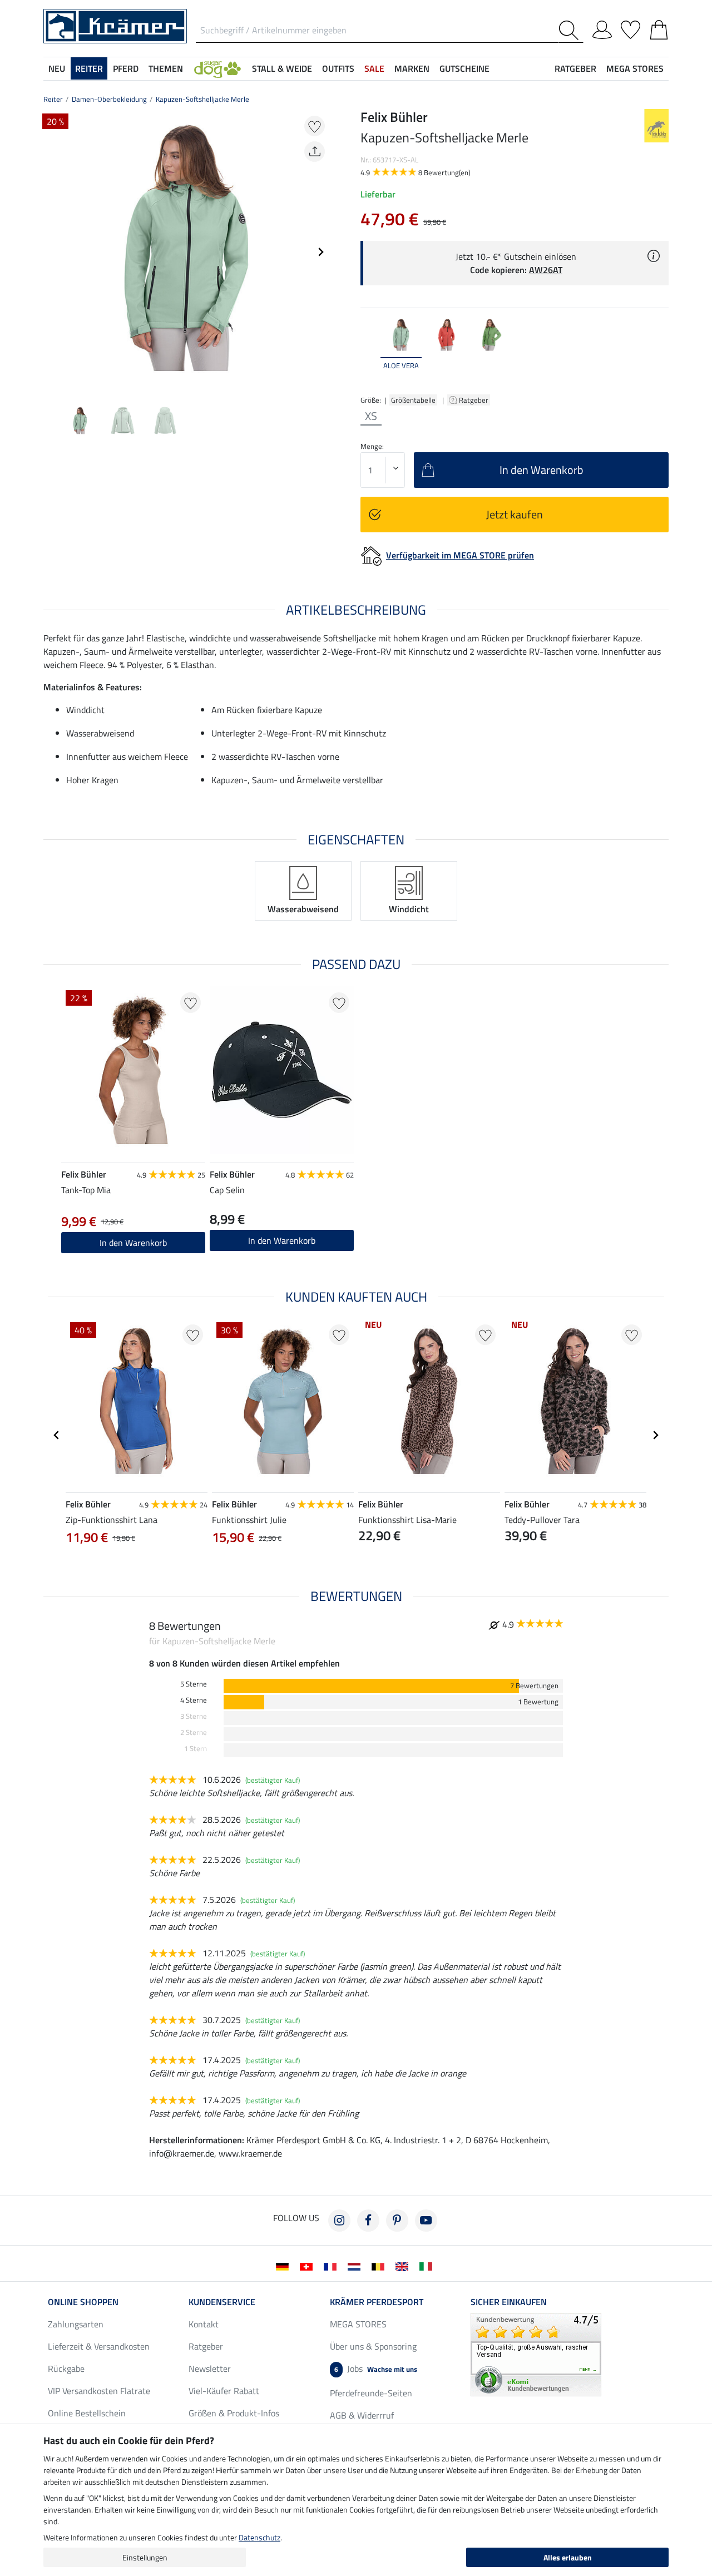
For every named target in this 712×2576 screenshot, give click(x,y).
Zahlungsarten (76, 2324)
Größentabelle (413, 400)
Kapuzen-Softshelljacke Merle (202, 99)
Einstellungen (145, 2557)
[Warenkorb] (659, 28)
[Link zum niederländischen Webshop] (356, 2266)
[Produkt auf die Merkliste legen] (315, 126)
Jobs (376, 2369)
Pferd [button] (126, 68)
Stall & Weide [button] (282, 68)
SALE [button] (374, 68)
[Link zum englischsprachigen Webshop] (404, 2266)
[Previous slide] (52, 252)
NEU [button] (57, 68)
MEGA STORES (635, 68)
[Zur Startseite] (115, 25)
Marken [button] (412, 68)
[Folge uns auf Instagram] (339, 2221)
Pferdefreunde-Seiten (371, 2393)
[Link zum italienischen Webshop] (428, 2266)
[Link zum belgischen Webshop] (380, 2266)
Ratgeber (474, 400)
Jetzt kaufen (515, 514)
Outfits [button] (338, 68)
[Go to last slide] (57, 1435)
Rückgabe (66, 2369)
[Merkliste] (631, 28)
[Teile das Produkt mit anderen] (315, 152)
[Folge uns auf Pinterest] (397, 2221)
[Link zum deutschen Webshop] (285, 2266)
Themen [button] (166, 68)
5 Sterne (194, 1684)
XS (371, 416)
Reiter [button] (89, 68)
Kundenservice (222, 2302)
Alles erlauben (568, 2557)
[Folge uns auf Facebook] (368, 2221)
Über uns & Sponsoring (373, 2346)
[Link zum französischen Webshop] (332, 2266)
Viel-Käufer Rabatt (224, 2391)
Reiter (53, 99)
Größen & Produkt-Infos (234, 2413)
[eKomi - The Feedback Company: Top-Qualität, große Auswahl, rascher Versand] (536, 2353)
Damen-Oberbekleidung (109, 99)
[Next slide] (320, 252)
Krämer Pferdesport (377, 2302)
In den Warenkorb (133, 1243)
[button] (217, 68)
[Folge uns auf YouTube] (426, 2221)
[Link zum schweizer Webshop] (308, 2266)
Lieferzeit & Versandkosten (99, 2346)
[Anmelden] (602, 28)
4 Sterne (194, 1700)
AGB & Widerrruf (362, 2415)
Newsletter (210, 2369)
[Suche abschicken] (571, 30)
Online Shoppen (83, 2302)
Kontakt (204, 2324)
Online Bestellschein (87, 2413)
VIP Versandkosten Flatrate (99, 2391)
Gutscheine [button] (464, 68)
